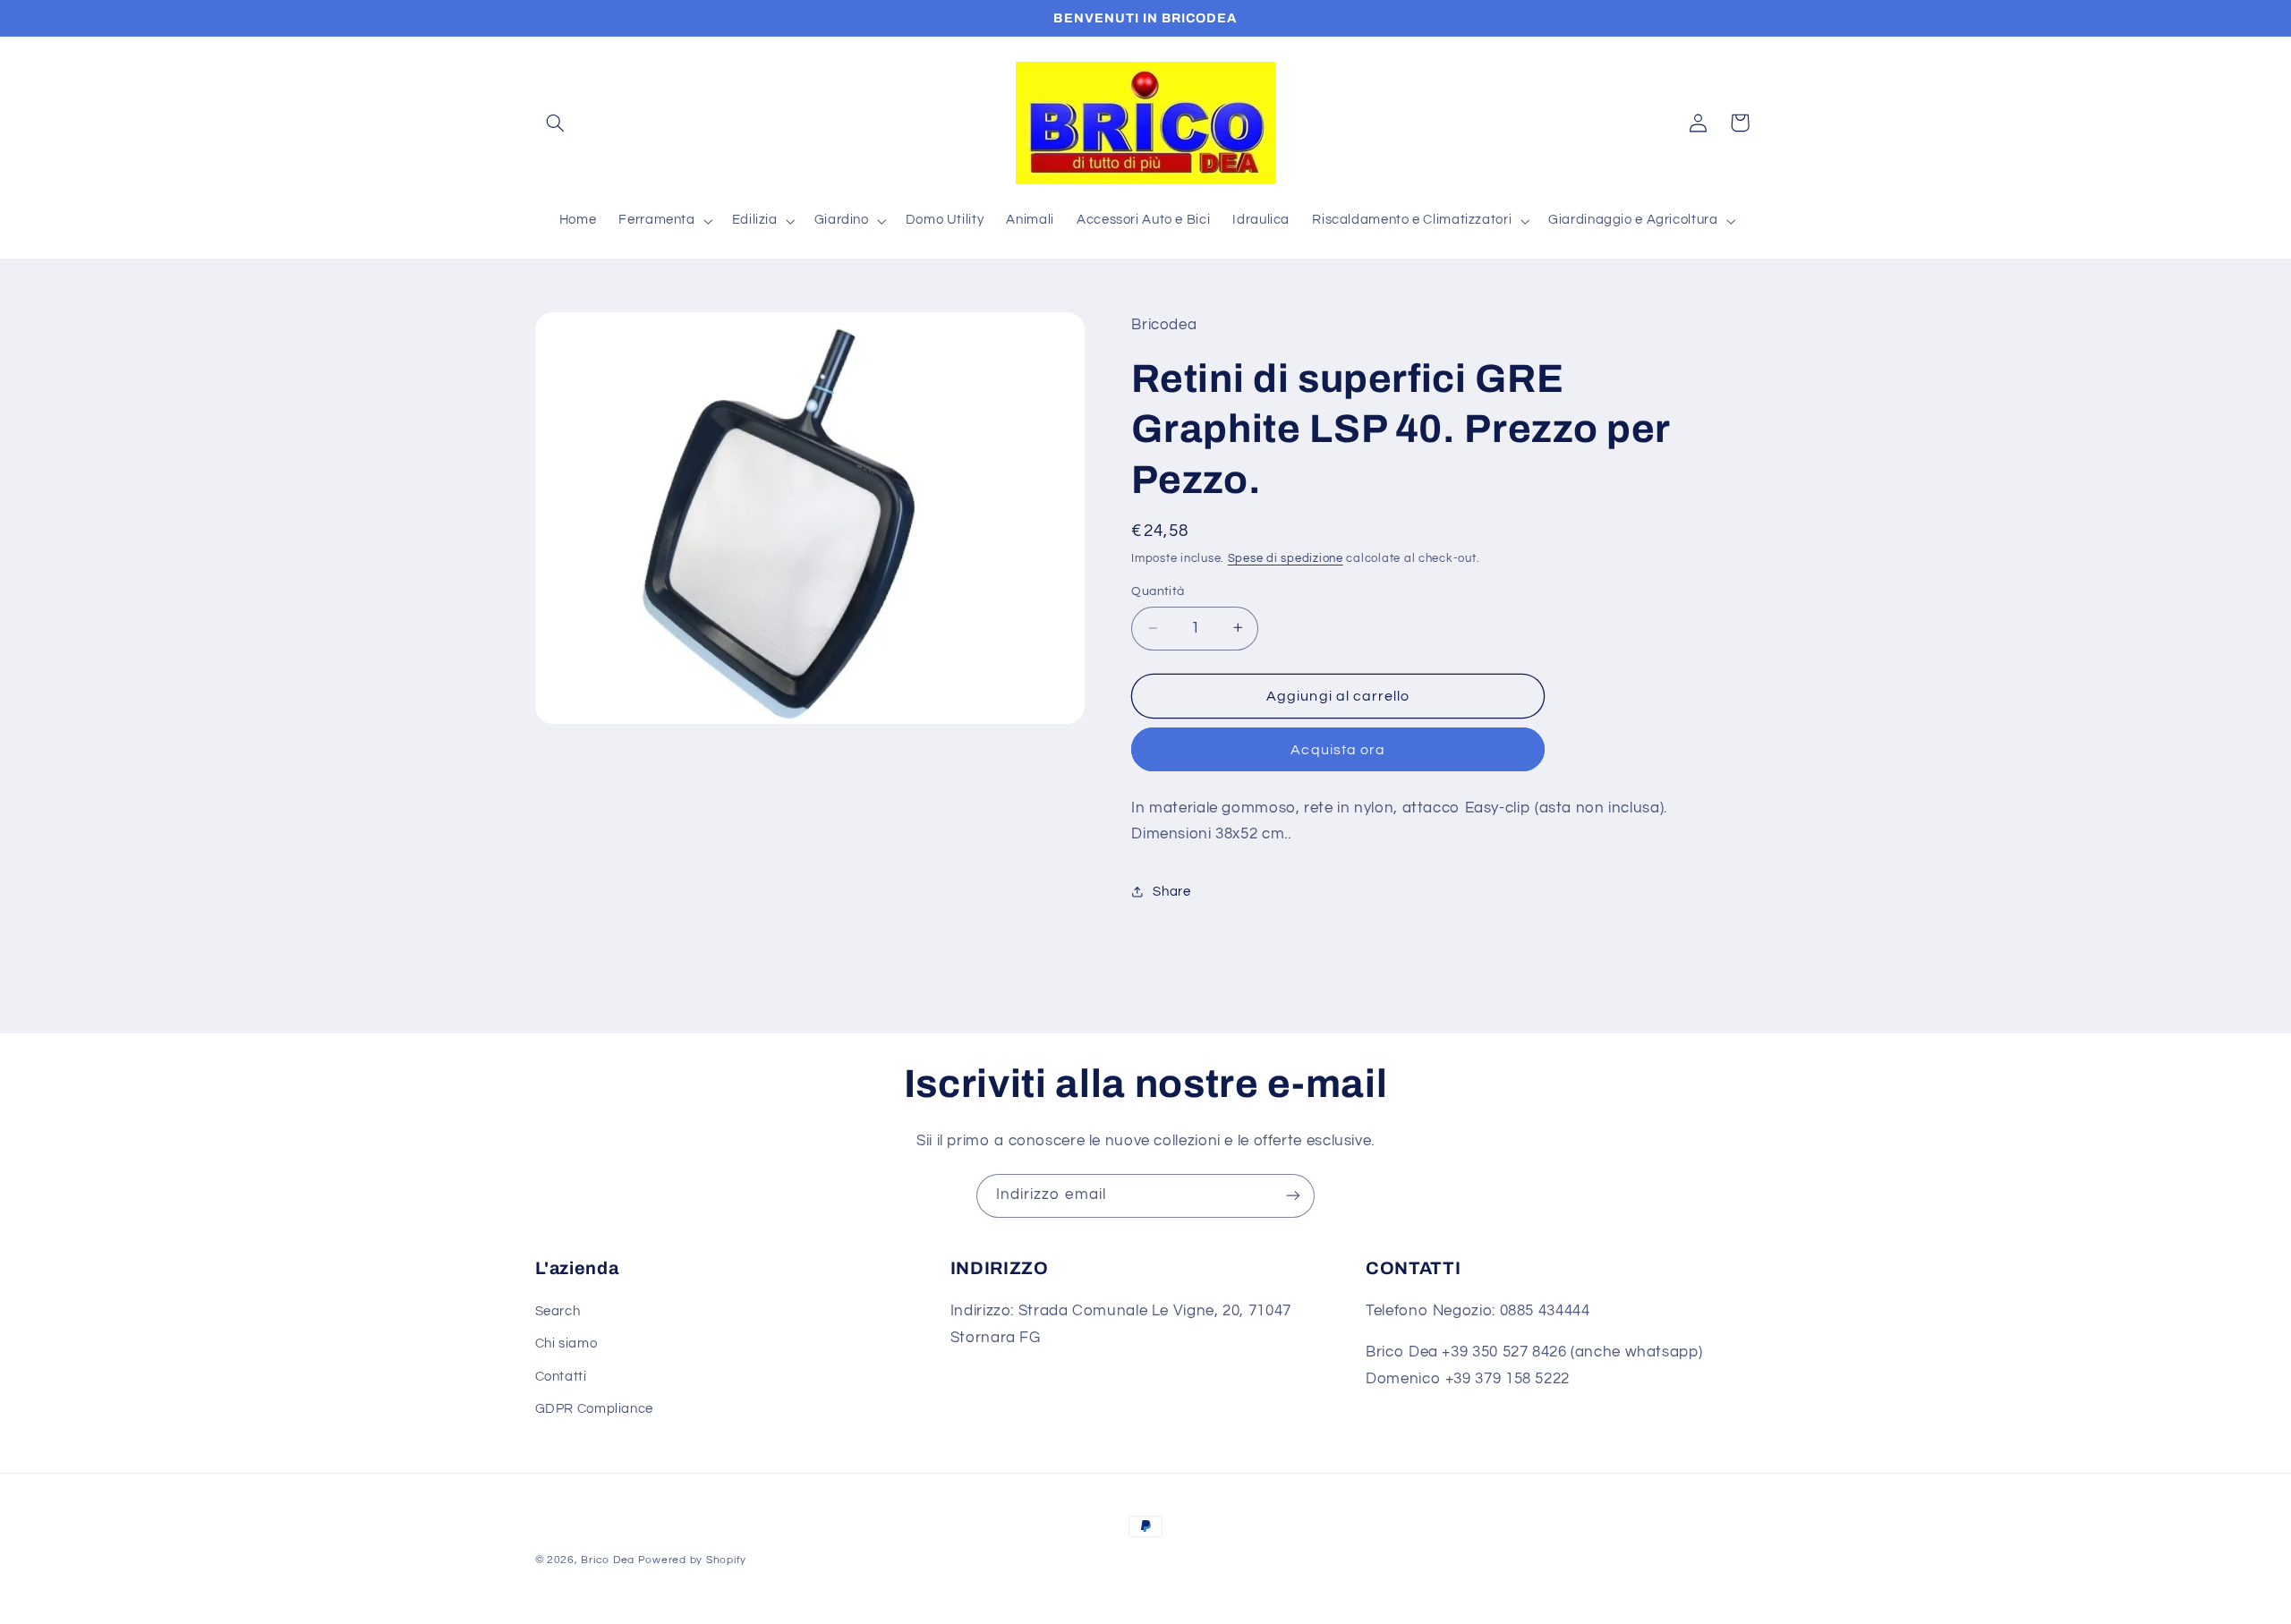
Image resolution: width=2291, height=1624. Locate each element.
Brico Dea (609, 1560)
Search (558, 1311)
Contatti (561, 1377)
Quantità (1158, 591)
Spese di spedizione (1286, 558)
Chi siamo (566, 1344)
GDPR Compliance (594, 1409)
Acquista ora (1338, 749)
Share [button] (1171, 891)
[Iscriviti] (1293, 1196)
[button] (556, 123)
